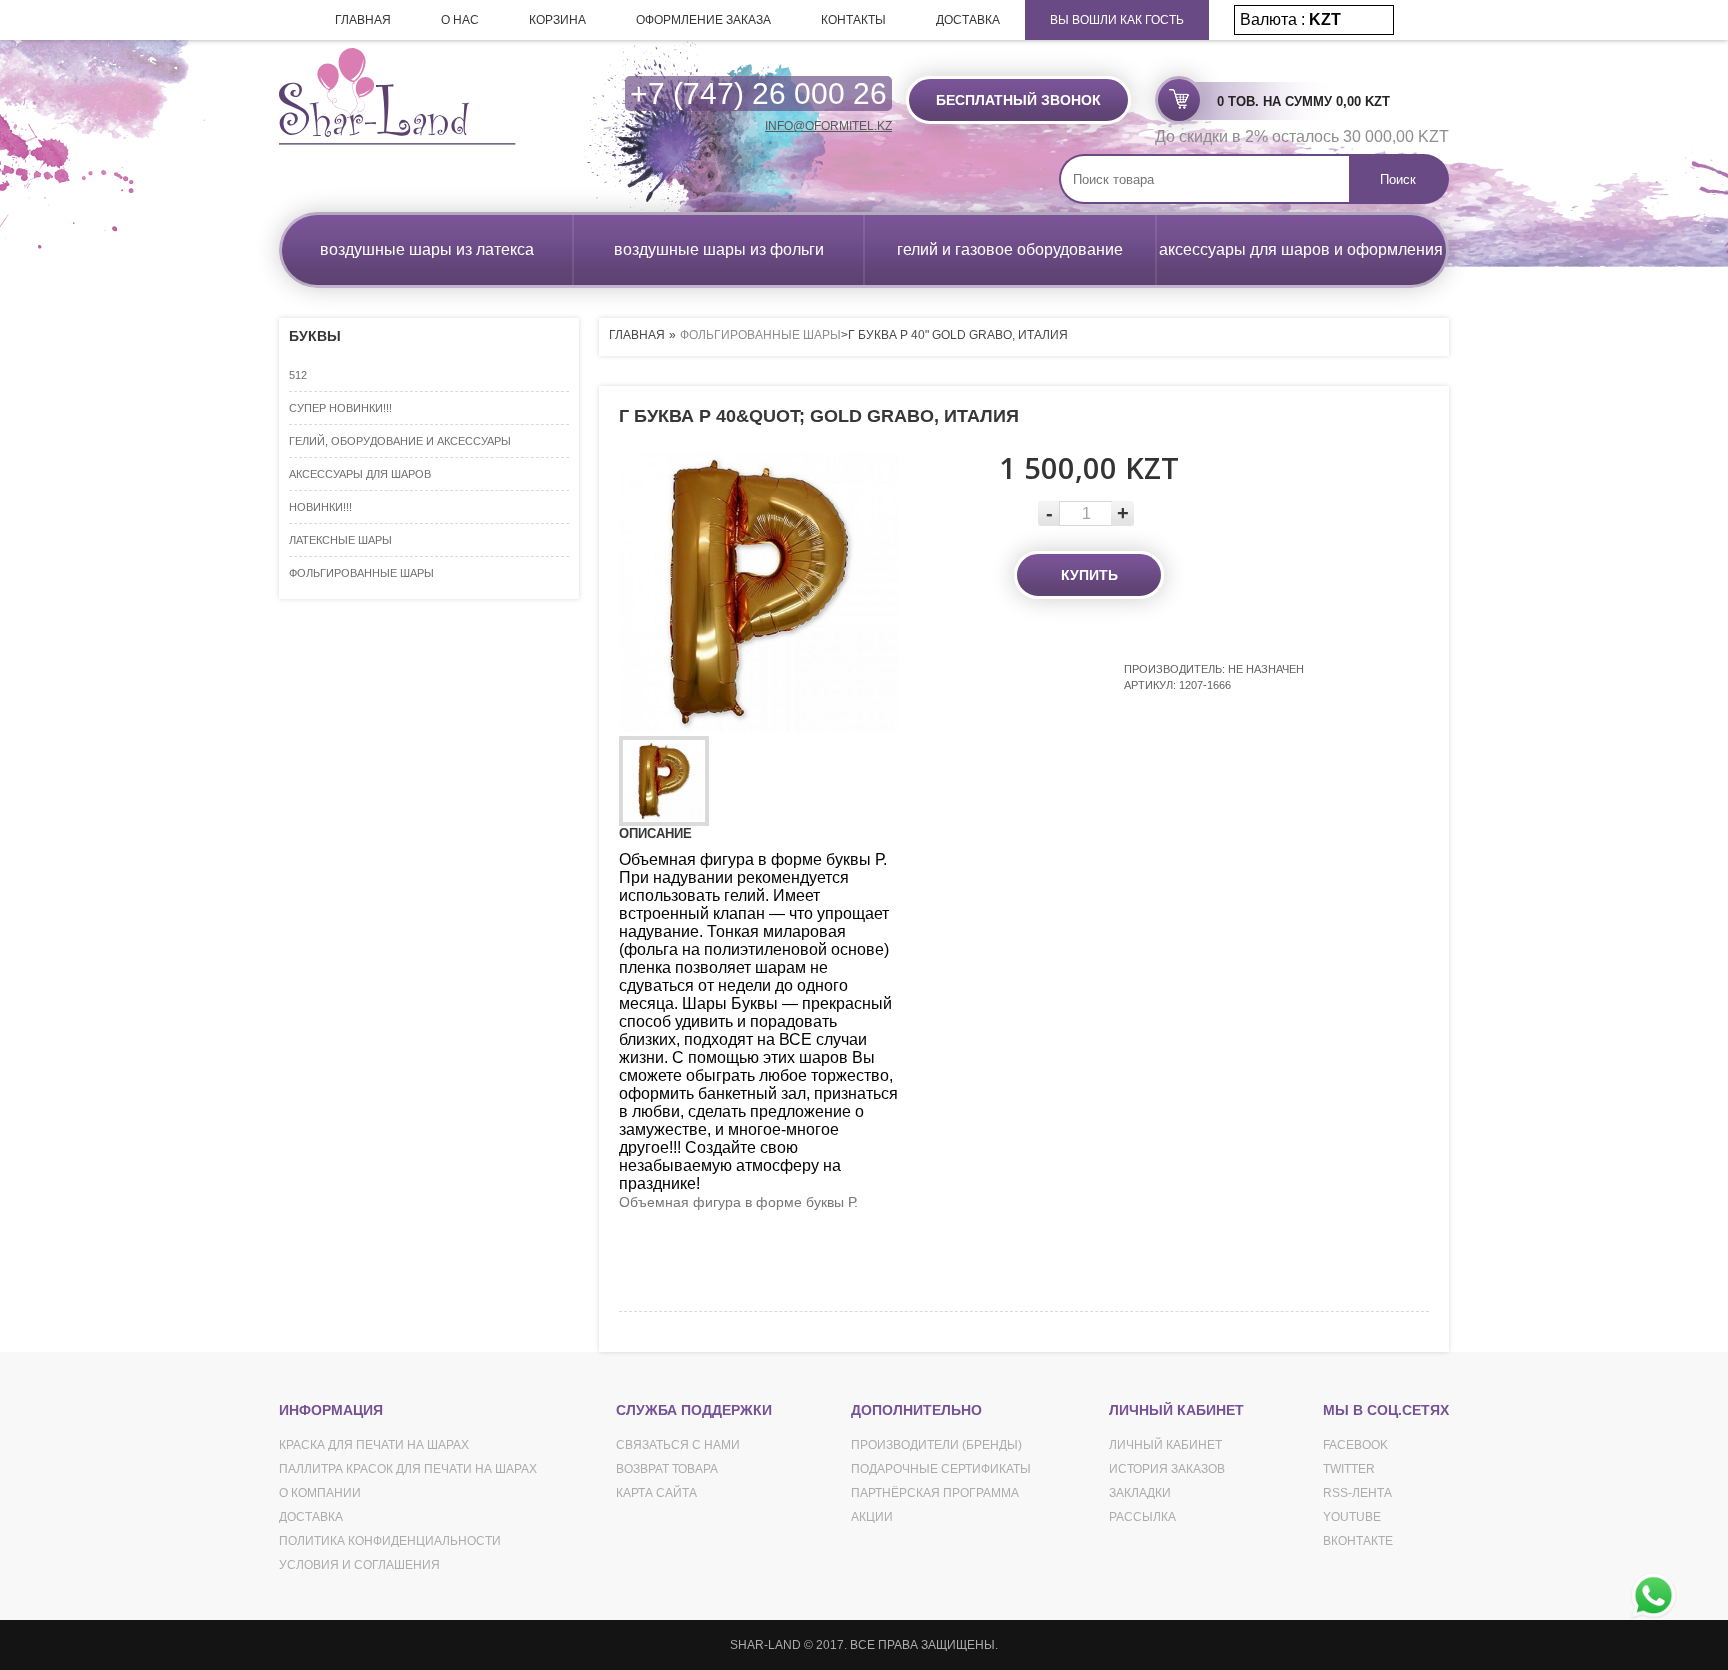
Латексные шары (340, 540)
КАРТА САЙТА (656, 1493)
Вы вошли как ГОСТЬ (1117, 20)
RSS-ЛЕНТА (1357, 1493)
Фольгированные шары (361, 573)
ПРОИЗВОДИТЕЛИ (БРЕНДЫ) (936, 1445)
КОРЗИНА (557, 20)
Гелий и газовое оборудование (1010, 249)
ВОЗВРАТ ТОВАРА (667, 1469)
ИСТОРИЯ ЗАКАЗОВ (1167, 1469)
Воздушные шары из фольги (719, 249)
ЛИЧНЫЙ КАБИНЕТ (1165, 1445)
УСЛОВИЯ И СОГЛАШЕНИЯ (359, 1565)
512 (298, 375)
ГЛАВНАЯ (363, 20)
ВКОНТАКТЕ (1358, 1541)
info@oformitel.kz (828, 126)
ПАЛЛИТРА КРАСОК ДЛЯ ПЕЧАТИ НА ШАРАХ (408, 1469)
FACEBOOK (1355, 1445)
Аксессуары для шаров (360, 474)
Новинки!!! (320, 507)
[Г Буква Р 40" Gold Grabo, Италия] (664, 781)
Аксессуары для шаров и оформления (1301, 249)
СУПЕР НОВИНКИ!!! (340, 408)
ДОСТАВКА (968, 20)
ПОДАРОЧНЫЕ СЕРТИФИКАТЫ (941, 1469)
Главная (637, 335)
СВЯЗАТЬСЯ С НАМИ (678, 1445)
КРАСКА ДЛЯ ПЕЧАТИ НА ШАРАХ (374, 1445)
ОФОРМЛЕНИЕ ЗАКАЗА (703, 20)
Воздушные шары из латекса (427, 249)
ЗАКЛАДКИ (1140, 1493)
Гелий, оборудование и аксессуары (400, 441)
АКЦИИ (872, 1517)
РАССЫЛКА (1142, 1517)
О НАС (460, 20)
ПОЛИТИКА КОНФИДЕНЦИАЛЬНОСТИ (390, 1541)
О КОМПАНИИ (320, 1493)
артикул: (1151, 685)
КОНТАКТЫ (853, 20)
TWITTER (1349, 1469)
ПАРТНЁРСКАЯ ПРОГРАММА (935, 1493)
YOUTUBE (1352, 1517)
